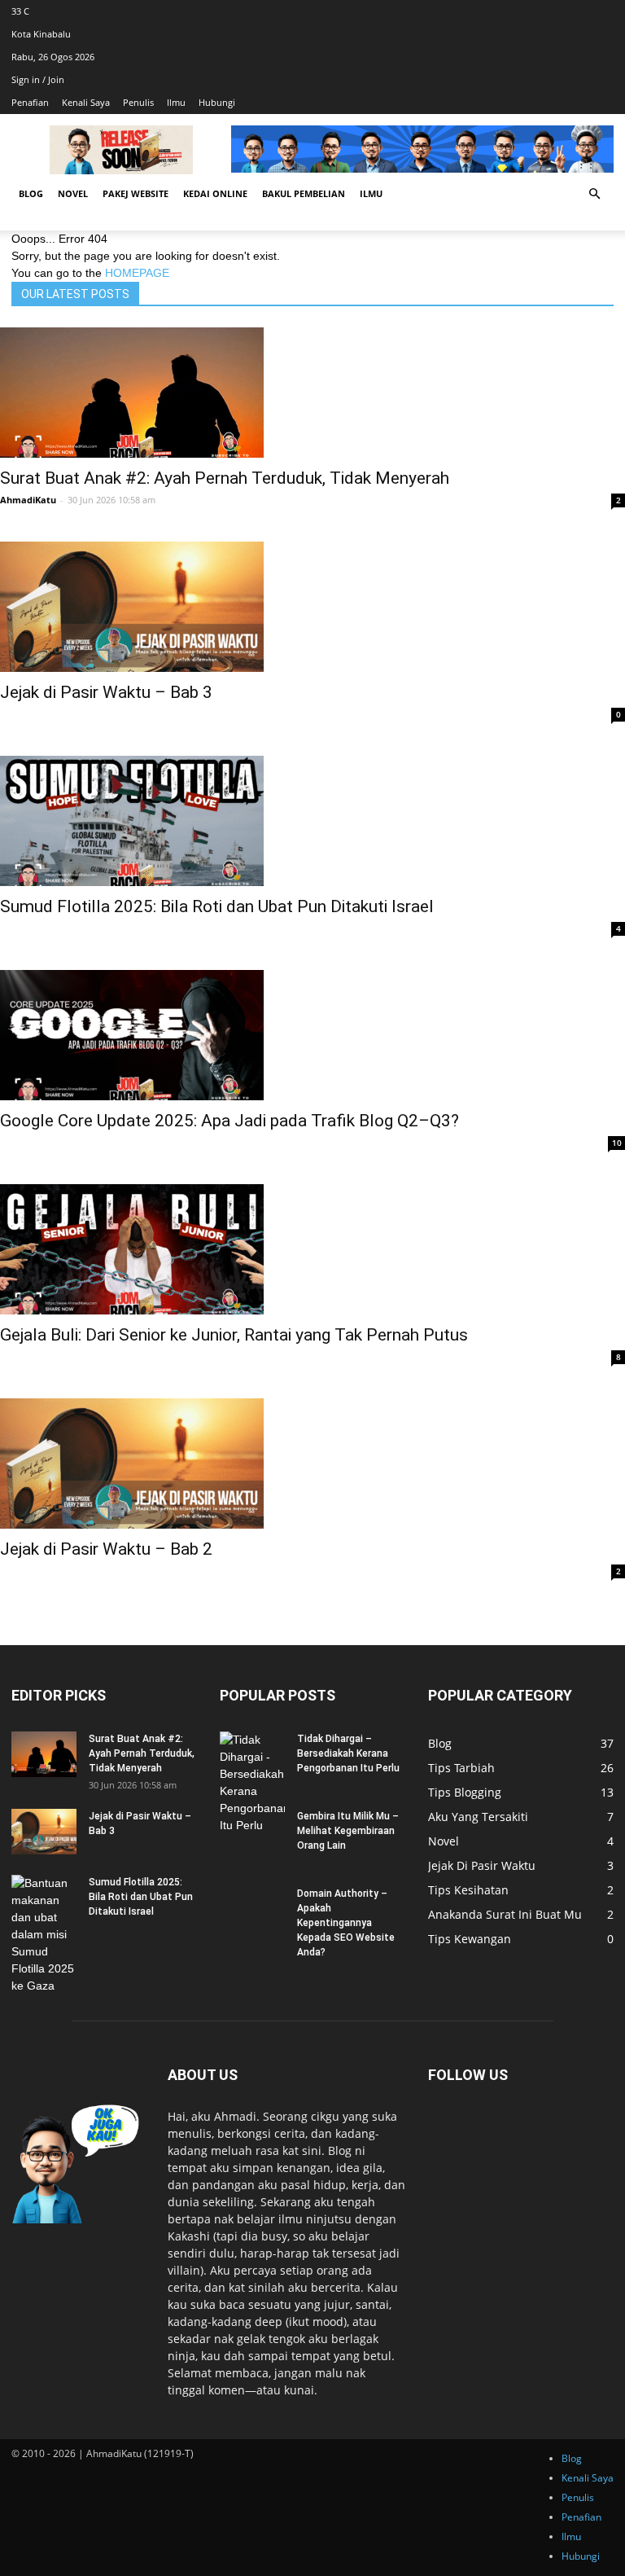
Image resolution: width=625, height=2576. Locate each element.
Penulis (138, 102)
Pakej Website (135, 193)
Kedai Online (215, 193)
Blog (31, 193)
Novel (73, 193)
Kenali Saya (86, 102)
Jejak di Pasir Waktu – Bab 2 (106, 1549)
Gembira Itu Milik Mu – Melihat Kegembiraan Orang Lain (348, 1831)
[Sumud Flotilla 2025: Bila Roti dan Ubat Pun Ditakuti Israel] (312, 821)
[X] (610, 11)
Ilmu (176, 102)
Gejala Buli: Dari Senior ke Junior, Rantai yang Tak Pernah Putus (234, 1335)
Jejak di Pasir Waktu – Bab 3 (106, 692)
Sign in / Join (38, 79)
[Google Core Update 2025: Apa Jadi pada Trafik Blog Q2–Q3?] (312, 1035)
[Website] (612, 11)
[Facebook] (603, 11)
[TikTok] (608, 11)
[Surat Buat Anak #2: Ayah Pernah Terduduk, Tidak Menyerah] (312, 393)
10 (617, 1143)
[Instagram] (605, 11)
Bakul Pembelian (304, 193)
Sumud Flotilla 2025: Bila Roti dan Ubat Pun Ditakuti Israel (217, 906)
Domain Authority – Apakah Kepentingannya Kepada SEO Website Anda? (346, 1923)
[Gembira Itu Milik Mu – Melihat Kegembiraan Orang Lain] (252, 1832)
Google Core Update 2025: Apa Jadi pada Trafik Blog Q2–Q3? (229, 1121)
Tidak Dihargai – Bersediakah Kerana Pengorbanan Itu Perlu (348, 1753)
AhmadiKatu (28, 500)
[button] (594, 194)
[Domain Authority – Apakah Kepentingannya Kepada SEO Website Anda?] (252, 1909)
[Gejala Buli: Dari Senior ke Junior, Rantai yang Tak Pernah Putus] (312, 1249)
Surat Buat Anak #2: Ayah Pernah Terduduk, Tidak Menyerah (225, 478)
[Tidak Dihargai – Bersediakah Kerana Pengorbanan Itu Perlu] (252, 1783)
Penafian (30, 102)
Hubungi (217, 102)
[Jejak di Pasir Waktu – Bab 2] (312, 1464)
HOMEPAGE (137, 273)
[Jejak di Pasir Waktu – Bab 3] (312, 607)
